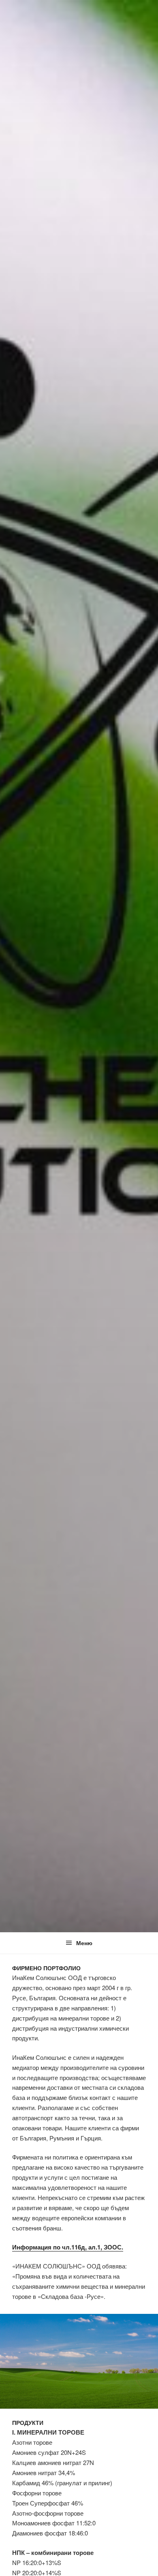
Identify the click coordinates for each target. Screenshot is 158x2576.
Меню (84, 1943)
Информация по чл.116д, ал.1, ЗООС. (68, 2247)
